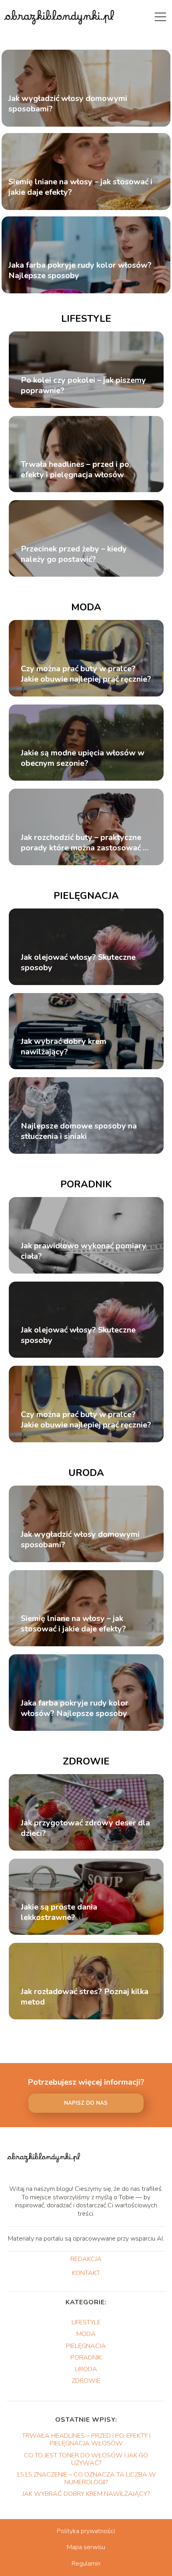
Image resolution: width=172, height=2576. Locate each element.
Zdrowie (86, 1761)
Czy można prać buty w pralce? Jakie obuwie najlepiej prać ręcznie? (86, 674)
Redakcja (86, 2259)
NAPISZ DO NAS (86, 2103)
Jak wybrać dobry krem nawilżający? (64, 1047)
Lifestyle (86, 319)
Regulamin (86, 2564)
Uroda (86, 1473)
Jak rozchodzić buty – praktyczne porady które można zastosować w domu (85, 843)
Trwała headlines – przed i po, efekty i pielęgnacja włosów (76, 470)
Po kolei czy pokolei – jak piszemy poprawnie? (83, 386)
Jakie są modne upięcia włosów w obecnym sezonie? (83, 758)
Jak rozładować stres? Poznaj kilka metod (85, 1997)
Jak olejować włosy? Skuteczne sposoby (78, 963)
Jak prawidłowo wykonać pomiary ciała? (84, 1251)
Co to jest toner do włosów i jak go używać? (86, 2459)
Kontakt (86, 2273)
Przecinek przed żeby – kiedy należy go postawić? (74, 554)
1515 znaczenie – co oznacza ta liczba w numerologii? (86, 2478)
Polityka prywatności (86, 2531)
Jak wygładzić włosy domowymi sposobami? (68, 104)
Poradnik (86, 1184)
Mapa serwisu (86, 2547)
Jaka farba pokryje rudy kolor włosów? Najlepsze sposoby (80, 271)
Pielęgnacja (86, 896)
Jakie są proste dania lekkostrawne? (59, 1912)
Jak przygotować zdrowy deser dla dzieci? (85, 1828)
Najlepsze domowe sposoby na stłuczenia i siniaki (79, 1131)
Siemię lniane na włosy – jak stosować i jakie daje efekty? (80, 188)
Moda (86, 607)
